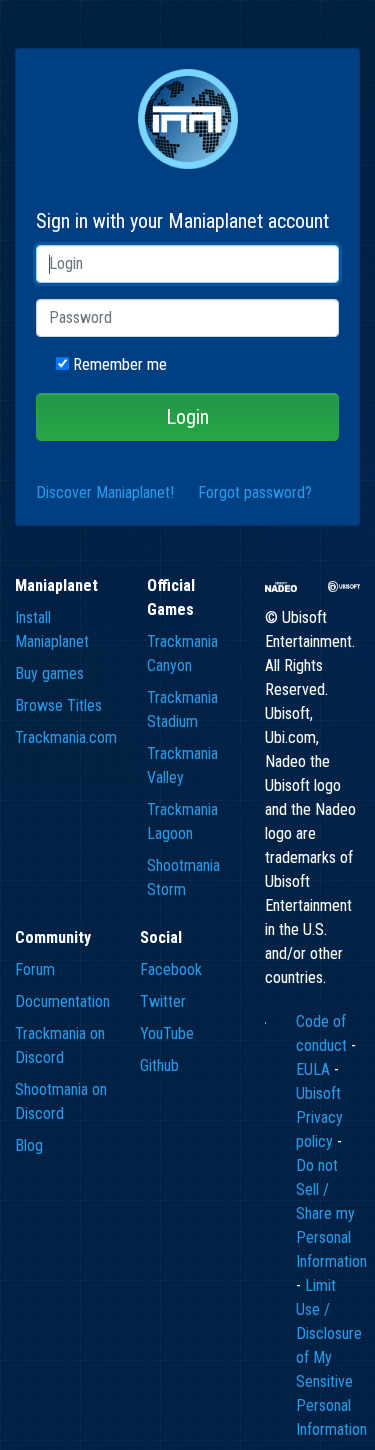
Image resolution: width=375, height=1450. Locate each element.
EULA (315, 1069)
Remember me (120, 364)
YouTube (167, 1033)
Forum (35, 969)
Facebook (171, 969)
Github (159, 1065)
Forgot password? (255, 492)
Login (187, 417)
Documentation (62, 1001)
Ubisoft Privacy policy (319, 1117)
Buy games (49, 673)
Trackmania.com (66, 737)
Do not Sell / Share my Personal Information (331, 1213)
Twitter (163, 1001)
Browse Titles (58, 705)
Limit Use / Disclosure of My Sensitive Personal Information (331, 1357)
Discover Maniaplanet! (105, 492)
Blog (29, 1145)
